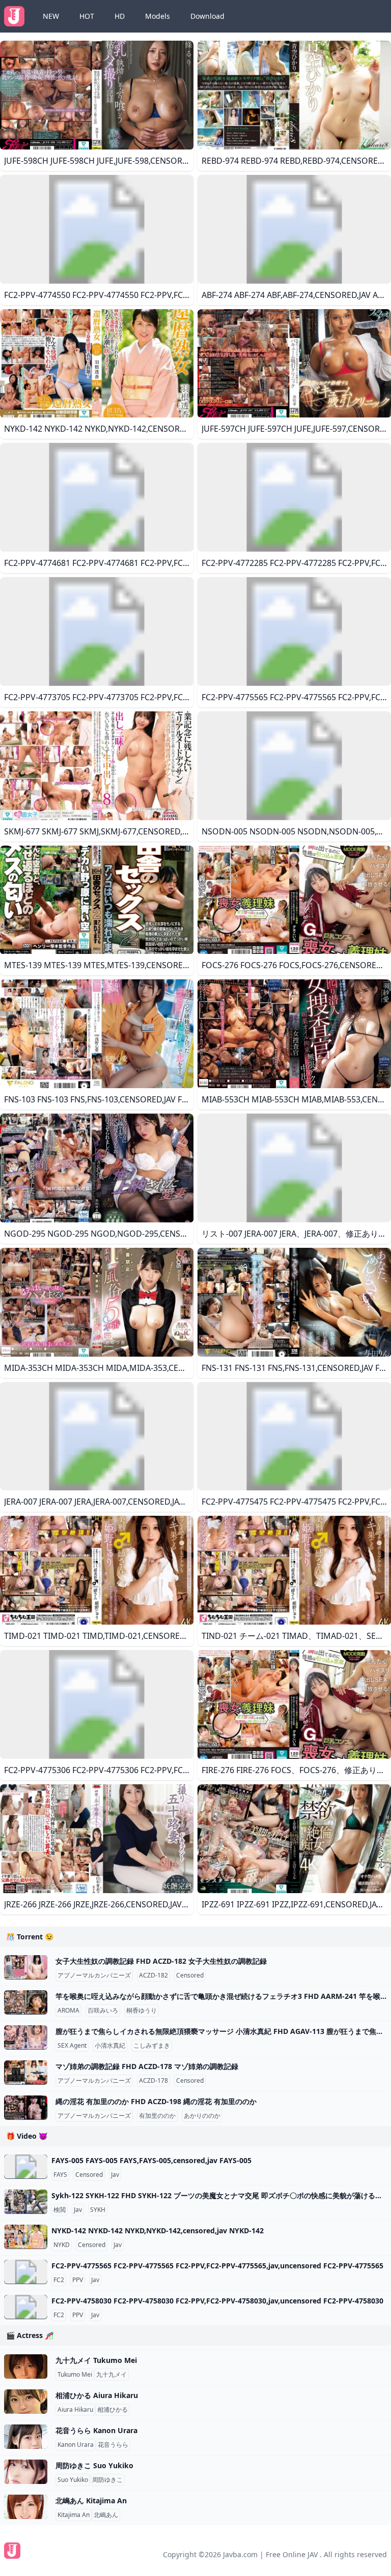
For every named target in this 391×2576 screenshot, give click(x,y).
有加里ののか (157, 2116)
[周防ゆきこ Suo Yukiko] (26, 2472)
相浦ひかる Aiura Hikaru (97, 2395)
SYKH (98, 2210)
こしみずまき (152, 2046)
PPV (78, 2280)
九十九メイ (111, 2375)
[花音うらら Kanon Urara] (26, 2437)
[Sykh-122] (26, 2202)
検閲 (60, 2210)
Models (158, 16)
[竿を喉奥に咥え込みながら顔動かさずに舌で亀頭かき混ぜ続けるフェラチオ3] (26, 2002)
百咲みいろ (103, 2011)
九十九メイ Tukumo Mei (96, 2360)
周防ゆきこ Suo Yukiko (94, 2465)
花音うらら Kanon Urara (96, 2430)
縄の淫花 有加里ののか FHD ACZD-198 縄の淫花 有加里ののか (156, 2101)
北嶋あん (106, 2515)
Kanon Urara (76, 2445)
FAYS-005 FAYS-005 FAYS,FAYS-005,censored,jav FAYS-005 (151, 2160)
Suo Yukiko (73, 2480)
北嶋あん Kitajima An (91, 2500)
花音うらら (113, 2445)
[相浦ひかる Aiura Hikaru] (26, 2402)
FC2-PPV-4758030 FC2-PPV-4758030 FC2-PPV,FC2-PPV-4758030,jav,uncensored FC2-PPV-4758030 (217, 2301)
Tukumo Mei (75, 2375)
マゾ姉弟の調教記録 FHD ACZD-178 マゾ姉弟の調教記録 (147, 2066)
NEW (51, 16)
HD (120, 16)
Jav (115, 2175)
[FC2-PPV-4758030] (26, 2307)
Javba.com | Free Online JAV (270, 2554)
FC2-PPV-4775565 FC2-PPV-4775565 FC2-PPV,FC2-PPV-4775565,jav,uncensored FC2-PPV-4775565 (217, 2266)
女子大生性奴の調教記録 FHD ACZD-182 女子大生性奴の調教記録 (161, 1961)
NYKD (62, 2245)
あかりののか (202, 2116)
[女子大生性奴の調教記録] (26, 1967)
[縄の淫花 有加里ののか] (26, 2108)
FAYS (60, 2175)
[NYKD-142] (26, 2237)
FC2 (59, 2280)
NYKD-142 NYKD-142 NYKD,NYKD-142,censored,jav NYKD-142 (158, 2230)
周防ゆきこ (107, 2480)
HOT (87, 16)
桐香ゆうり (142, 2011)
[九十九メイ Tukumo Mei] (26, 2367)
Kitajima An (74, 2515)
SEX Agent (72, 2046)
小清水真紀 (110, 2046)
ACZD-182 (153, 1975)
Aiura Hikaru (75, 2410)
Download (207, 16)
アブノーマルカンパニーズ (94, 1975)
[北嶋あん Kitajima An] (26, 2507)
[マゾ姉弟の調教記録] (26, 2073)
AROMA (68, 2011)
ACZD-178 (153, 2081)
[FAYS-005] (26, 2167)
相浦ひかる (113, 2410)
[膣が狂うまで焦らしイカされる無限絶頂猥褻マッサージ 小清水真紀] (26, 2038)
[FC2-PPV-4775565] (26, 2272)
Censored (190, 1975)
